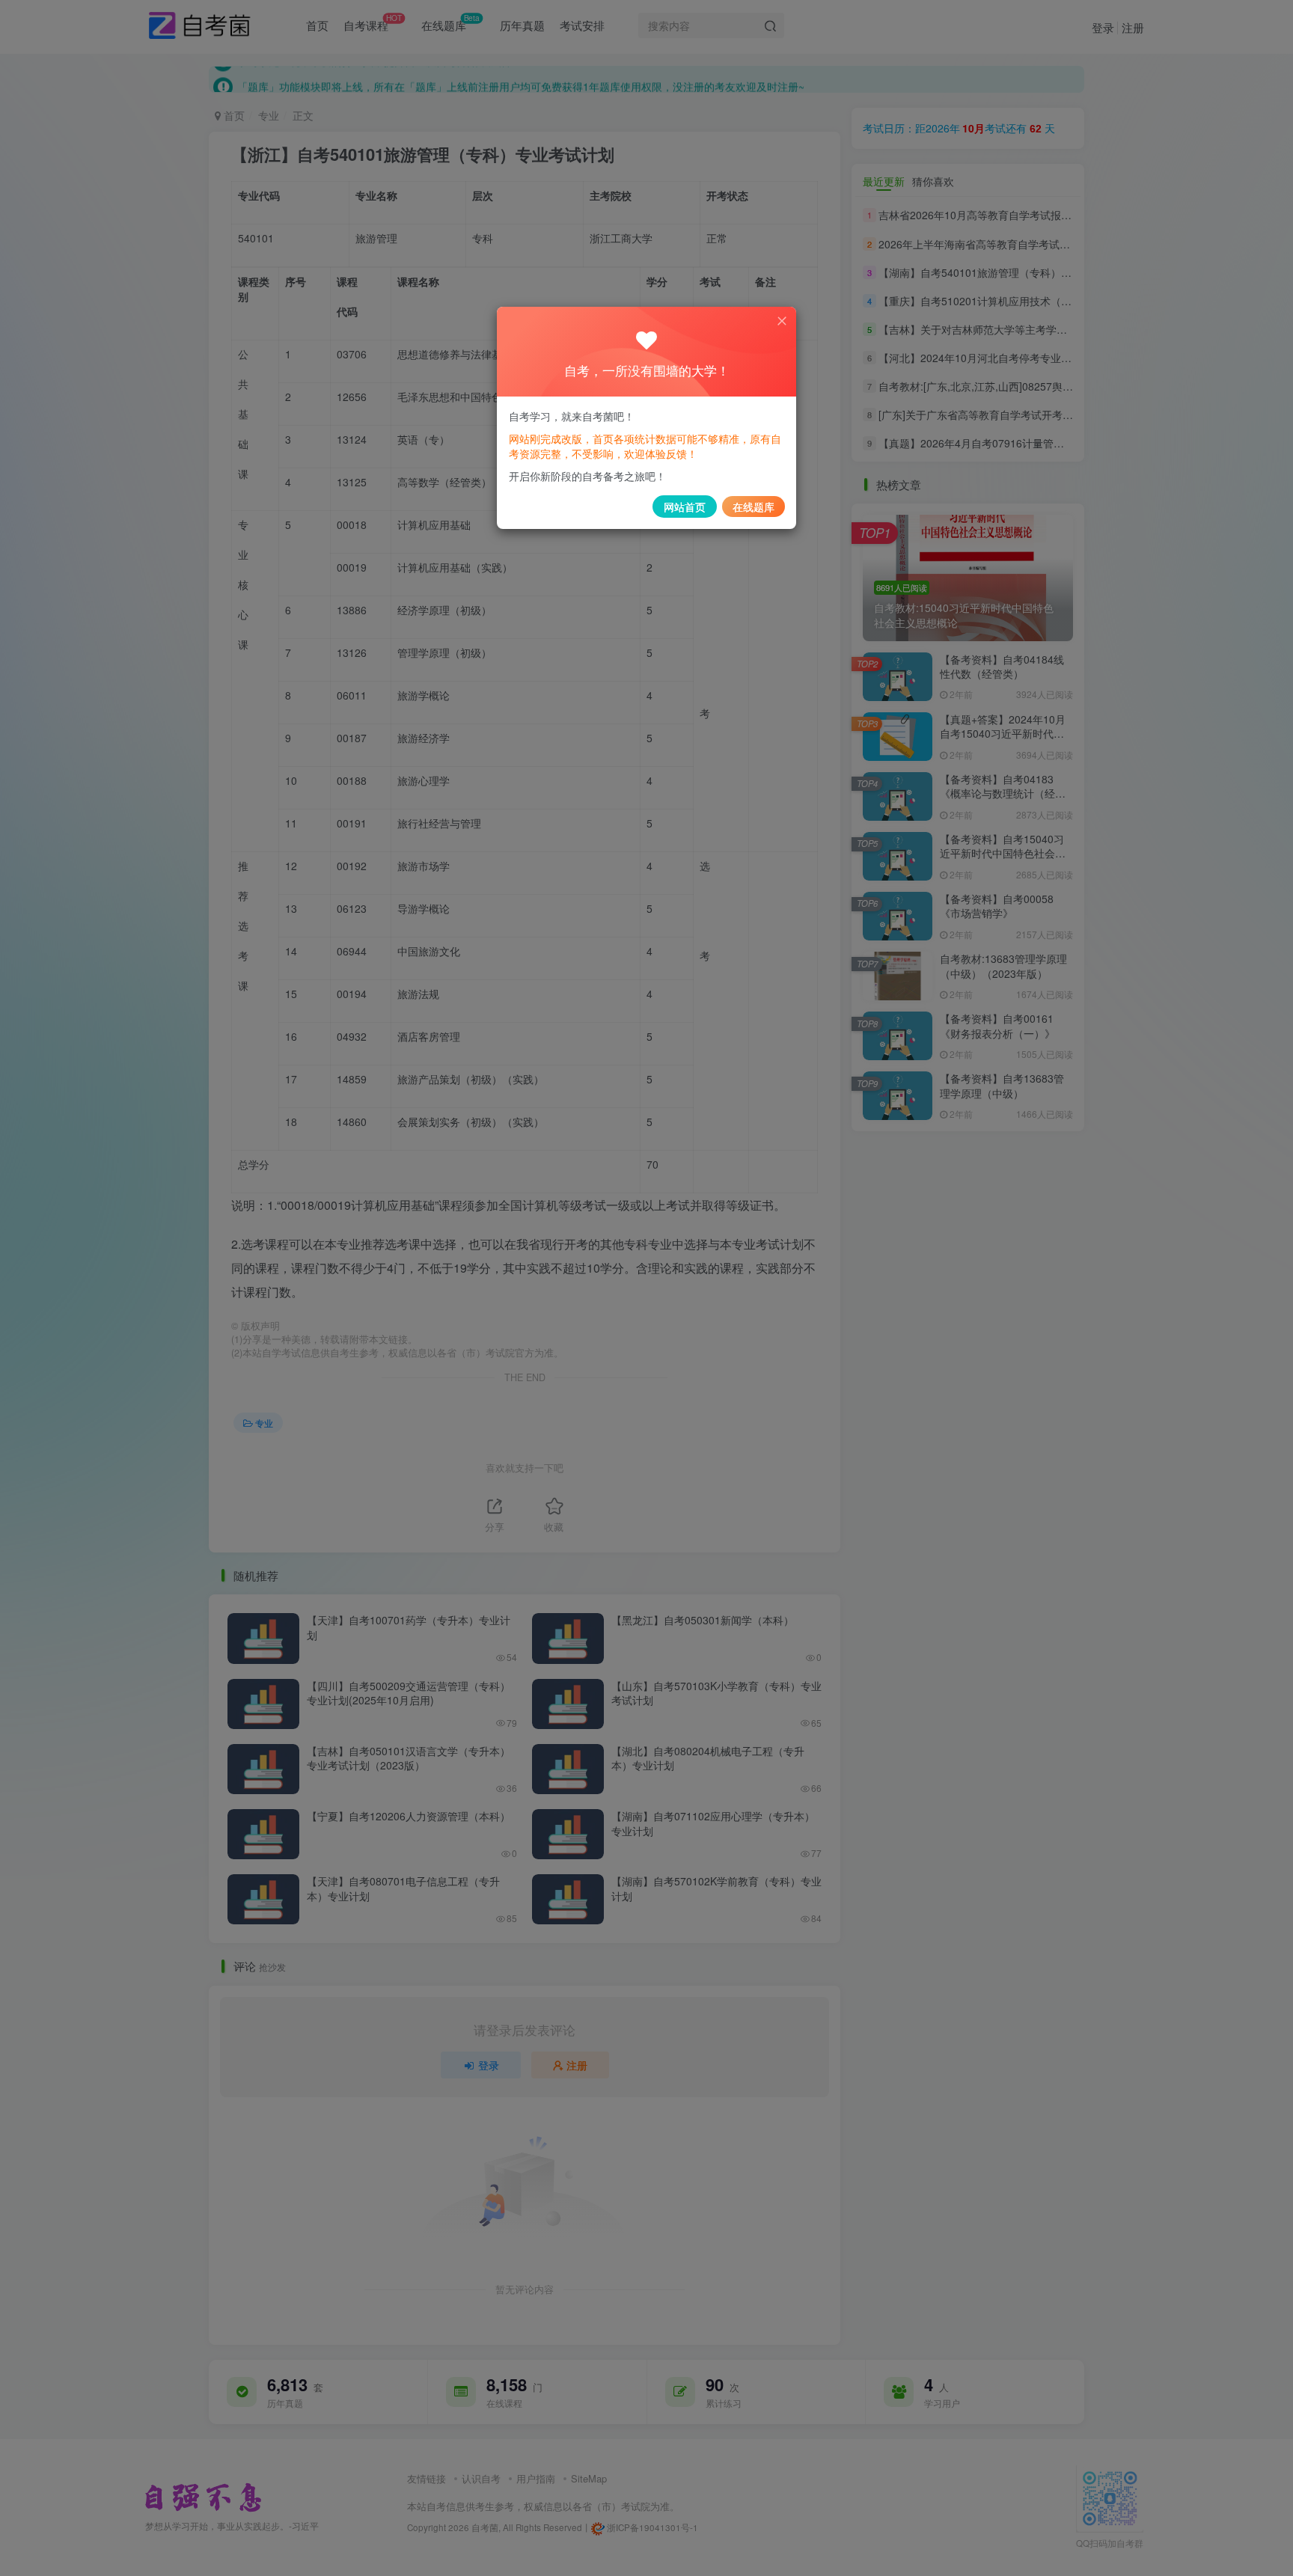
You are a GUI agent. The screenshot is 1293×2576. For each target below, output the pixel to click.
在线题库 (754, 507)
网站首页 (685, 507)
